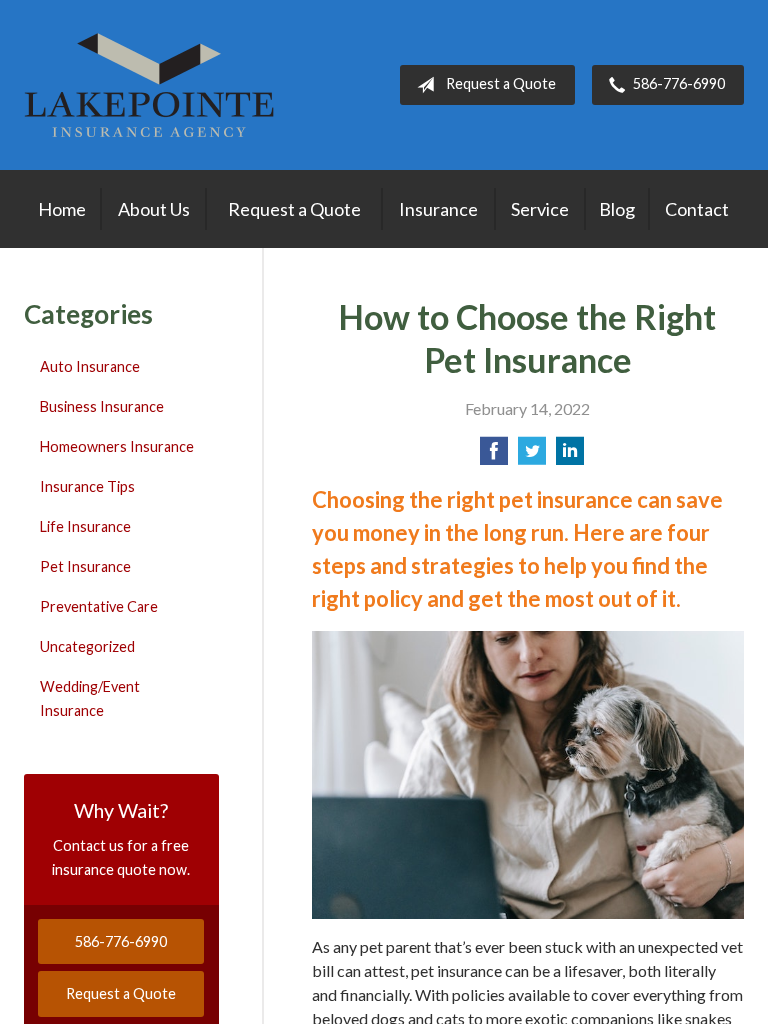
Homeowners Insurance (117, 446)
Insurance (438, 209)
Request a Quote (501, 83)
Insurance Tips (87, 486)
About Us (154, 209)
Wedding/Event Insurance (90, 698)
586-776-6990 (679, 83)
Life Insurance (85, 526)
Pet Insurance (85, 566)
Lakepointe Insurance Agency (149, 85)
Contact (697, 209)
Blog (617, 209)
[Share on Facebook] (494, 456)
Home (62, 209)
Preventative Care (99, 606)
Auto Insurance (90, 366)
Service (540, 209)
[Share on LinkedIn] (570, 456)
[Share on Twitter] (532, 456)
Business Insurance (102, 406)
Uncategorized (87, 646)
